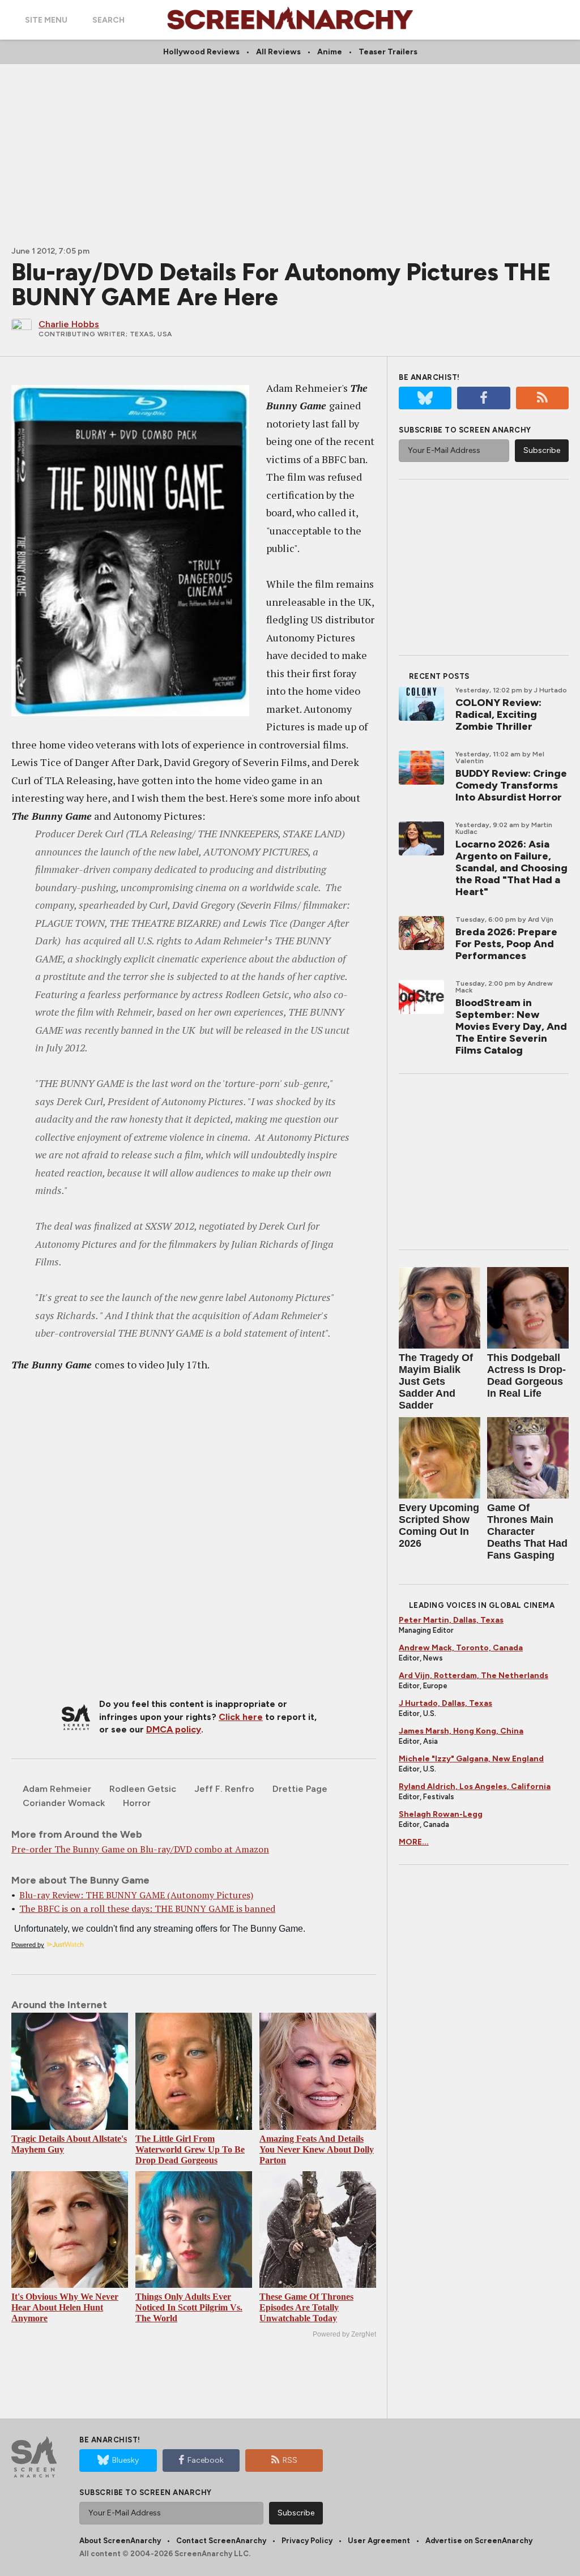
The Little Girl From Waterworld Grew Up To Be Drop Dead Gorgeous (190, 2149)
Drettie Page (300, 1789)
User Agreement (379, 2541)
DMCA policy (174, 1729)
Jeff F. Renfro (224, 1789)
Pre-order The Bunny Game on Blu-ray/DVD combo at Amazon (140, 1849)
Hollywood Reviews (201, 52)
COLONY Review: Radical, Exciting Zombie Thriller (498, 714)
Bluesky (125, 2460)
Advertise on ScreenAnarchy (479, 2541)
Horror (137, 1803)
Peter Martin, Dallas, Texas (451, 1620)
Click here (241, 1717)
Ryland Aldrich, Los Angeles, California (475, 1786)
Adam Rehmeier (57, 1789)
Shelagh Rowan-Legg (441, 1814)
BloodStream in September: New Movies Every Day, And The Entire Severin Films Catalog (511, 1026)
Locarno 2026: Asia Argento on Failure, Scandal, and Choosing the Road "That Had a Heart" (511, 868)
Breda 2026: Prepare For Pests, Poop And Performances (506, 944)
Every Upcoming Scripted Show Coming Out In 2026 (439, 1526)
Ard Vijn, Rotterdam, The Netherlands (474, 1676)
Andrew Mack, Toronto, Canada (461, 1648)
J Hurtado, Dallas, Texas (445, 1703)
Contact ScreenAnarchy (221, 2541)
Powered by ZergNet (344, 2334)
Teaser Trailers (388, 52)
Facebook (206, 2460)
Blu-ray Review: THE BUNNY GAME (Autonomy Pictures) (136, 1895)
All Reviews (278, 52)
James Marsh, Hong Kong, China (461, 1731)
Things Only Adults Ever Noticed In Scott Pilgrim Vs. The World (189, 2307)
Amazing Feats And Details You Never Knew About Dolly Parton (317, 2149)
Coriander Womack (64, 1803)
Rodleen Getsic (143, 1789)
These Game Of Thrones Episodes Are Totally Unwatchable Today (306, 2307)
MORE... (414, 1842)
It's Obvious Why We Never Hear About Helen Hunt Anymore (65, 2307)
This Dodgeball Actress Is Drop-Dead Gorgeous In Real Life (526, 1375)
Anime (330, 52)
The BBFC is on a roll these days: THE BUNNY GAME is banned (147, 1909)
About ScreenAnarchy (120, 2541)
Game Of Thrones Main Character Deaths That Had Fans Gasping (527, 1531)
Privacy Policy (307, 2541)
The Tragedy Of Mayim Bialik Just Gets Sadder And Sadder (436, 1381)
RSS (290, 2460)
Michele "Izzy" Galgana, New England (471, 1759)
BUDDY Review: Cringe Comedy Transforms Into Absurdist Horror (511, 785)
